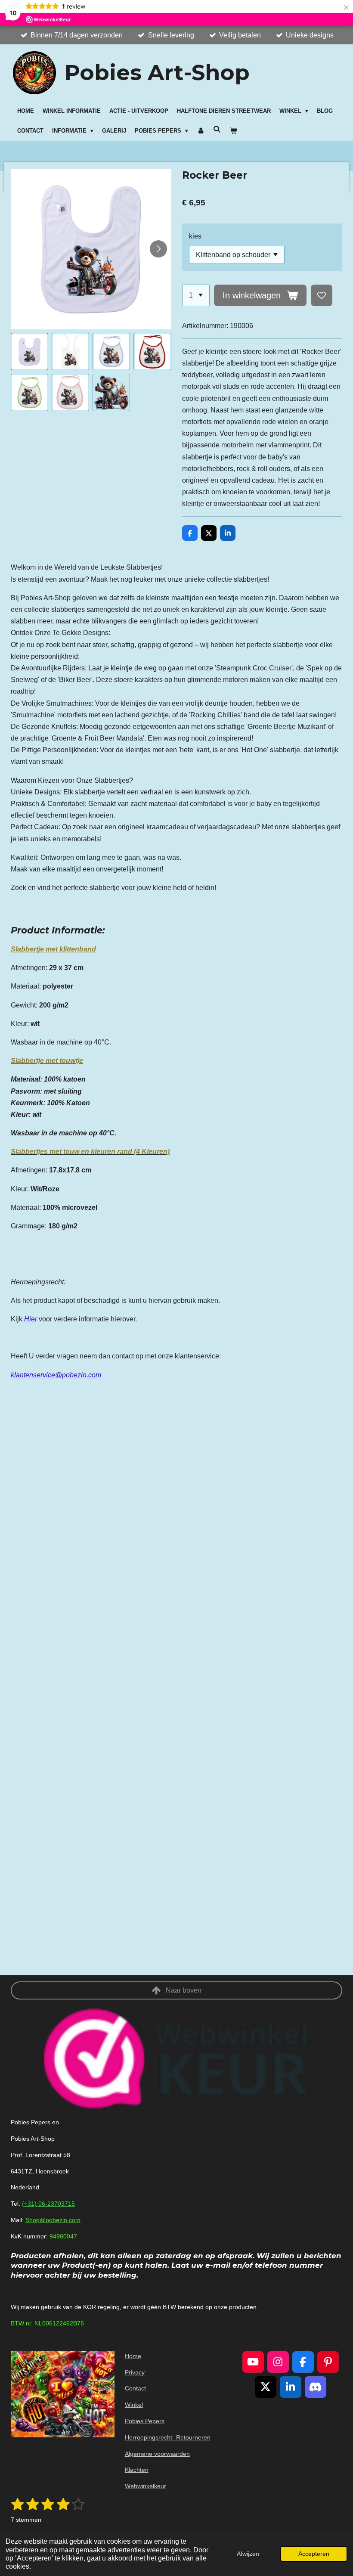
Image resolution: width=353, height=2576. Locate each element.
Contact (135, 2388)
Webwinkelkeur (146, 2486)
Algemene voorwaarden (157, 2454)
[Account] (201, 131)
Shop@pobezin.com (53, 2220)
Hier (31, 1319)
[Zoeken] (217, 129)
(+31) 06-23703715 (48, 2204)
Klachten (137, 2470)
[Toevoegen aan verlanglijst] (322, 295)
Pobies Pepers (145, 2421)
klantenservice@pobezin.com (56, 1375)
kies (195, 236)
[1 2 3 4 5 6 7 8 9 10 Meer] (196, 295)
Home (133, 2356)
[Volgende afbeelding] (158, 249)
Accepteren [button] (314, 2554)
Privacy (135, 2372)
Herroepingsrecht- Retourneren (168, 2437)
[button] (29, 352)
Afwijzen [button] (248, 2554)
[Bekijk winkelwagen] (234, 131)
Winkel (134, 2405)
